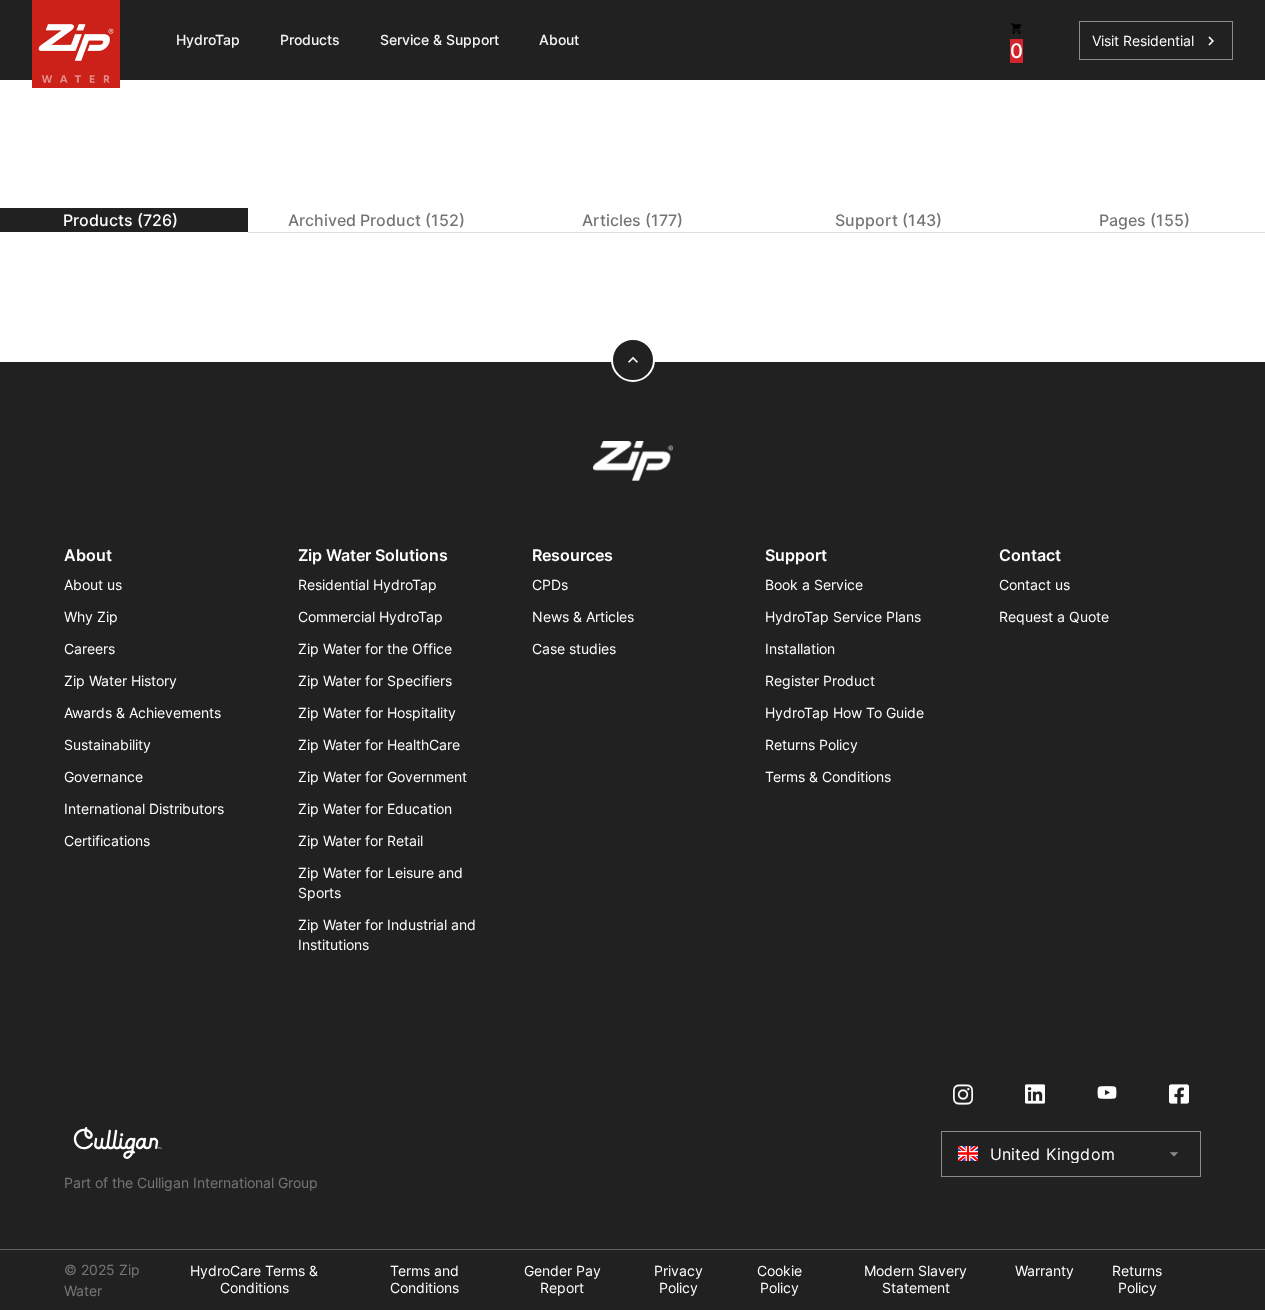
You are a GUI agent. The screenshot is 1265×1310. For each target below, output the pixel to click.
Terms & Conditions (828, 776)
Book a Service (814, 584)
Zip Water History (120, 680)
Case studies (574, 648)
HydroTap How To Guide (844, 712)
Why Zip (91, 616)
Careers (89, 648)
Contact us (1034, 584)
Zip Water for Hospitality (377, 712)
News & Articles (583, 616)
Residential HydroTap (367, 584)
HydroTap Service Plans (843, 616)
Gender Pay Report (562, 1279)
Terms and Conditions (424, 1279)
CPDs (550, 584)
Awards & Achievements (142, 712)
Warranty (1044, 1271)
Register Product (820, 680)
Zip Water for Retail (360, 840)
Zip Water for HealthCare (379, 744)
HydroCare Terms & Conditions (254, 1279)
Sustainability (107, 744)
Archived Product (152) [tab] (376, 220)
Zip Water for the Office (375, 648)
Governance (103, 776)
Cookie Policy (779, 1279)
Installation (800, 648)
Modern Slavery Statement (915, 1279)
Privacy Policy (678, 1279)
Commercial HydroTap (370, 616)
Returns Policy (811, 744)
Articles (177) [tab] (632, 220)
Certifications (107, 840)
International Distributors (144, 808)
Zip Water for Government (382, 776)
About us (93, 584)
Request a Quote (1054, 616)
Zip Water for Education (375, 808)
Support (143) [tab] (888, 220)
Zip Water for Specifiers (375, 680)
